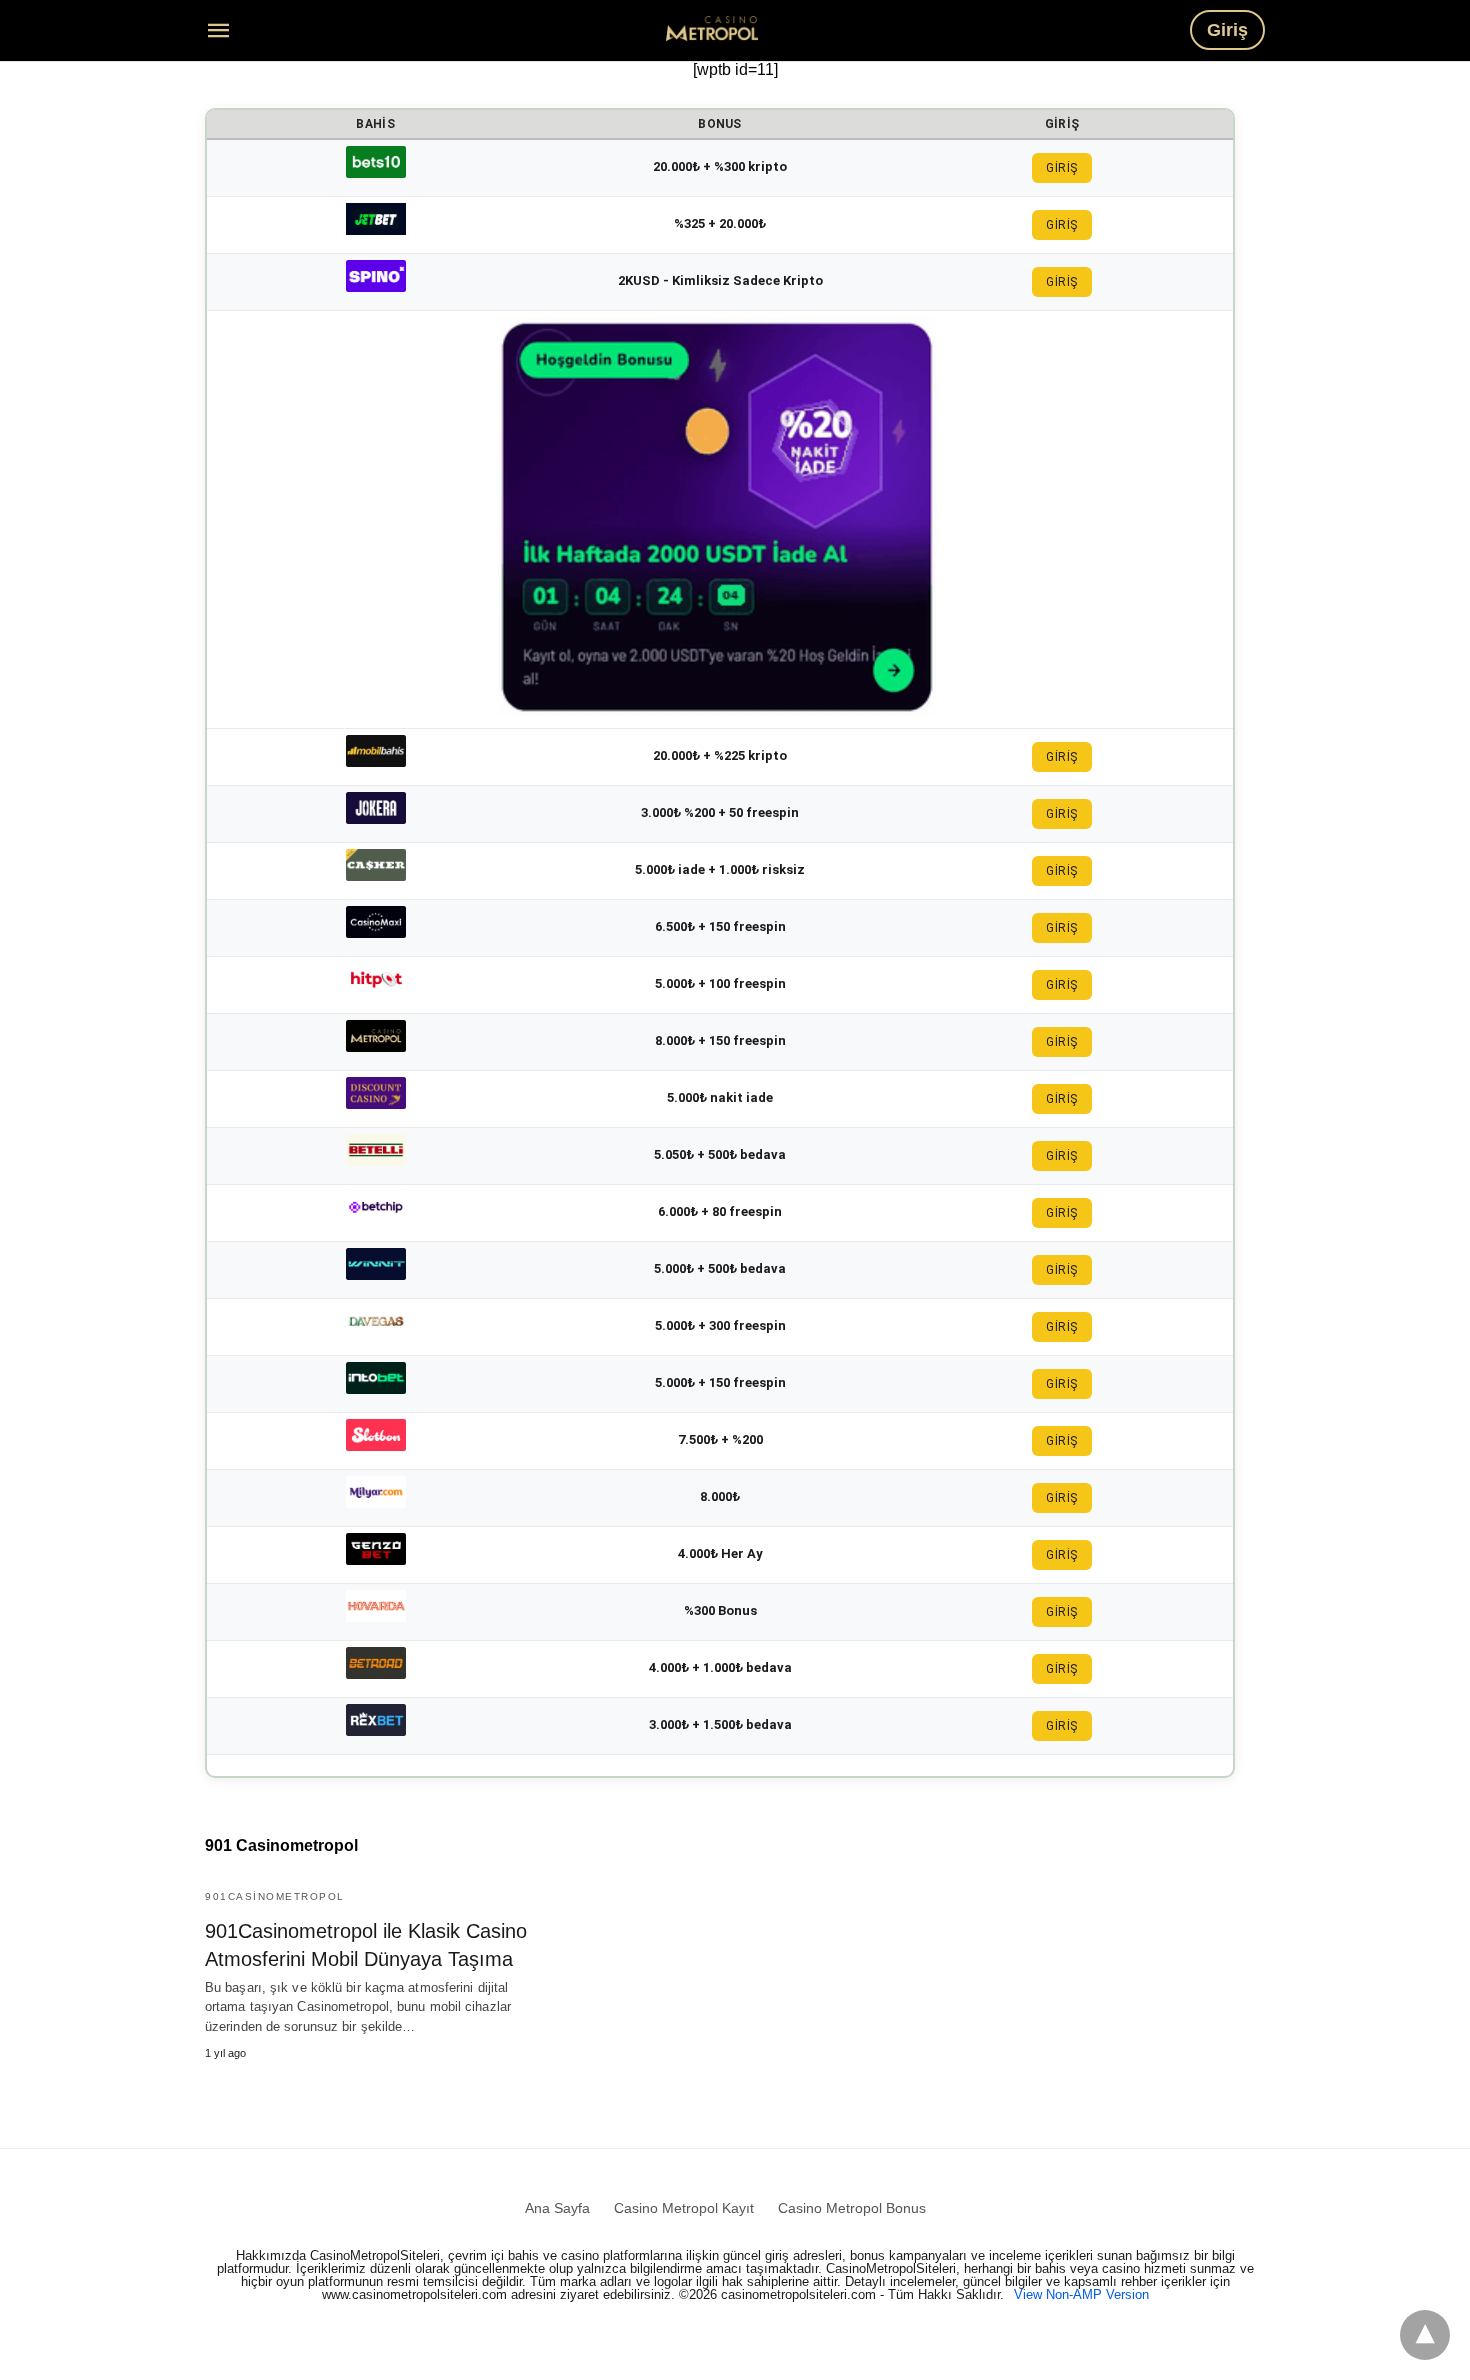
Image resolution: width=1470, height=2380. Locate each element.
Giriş (1227, 30)
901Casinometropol (275, 1896)
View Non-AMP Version (1081, 2294)
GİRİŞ (1062, 168)
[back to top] (1425, 2335)
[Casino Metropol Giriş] (712, 28)
